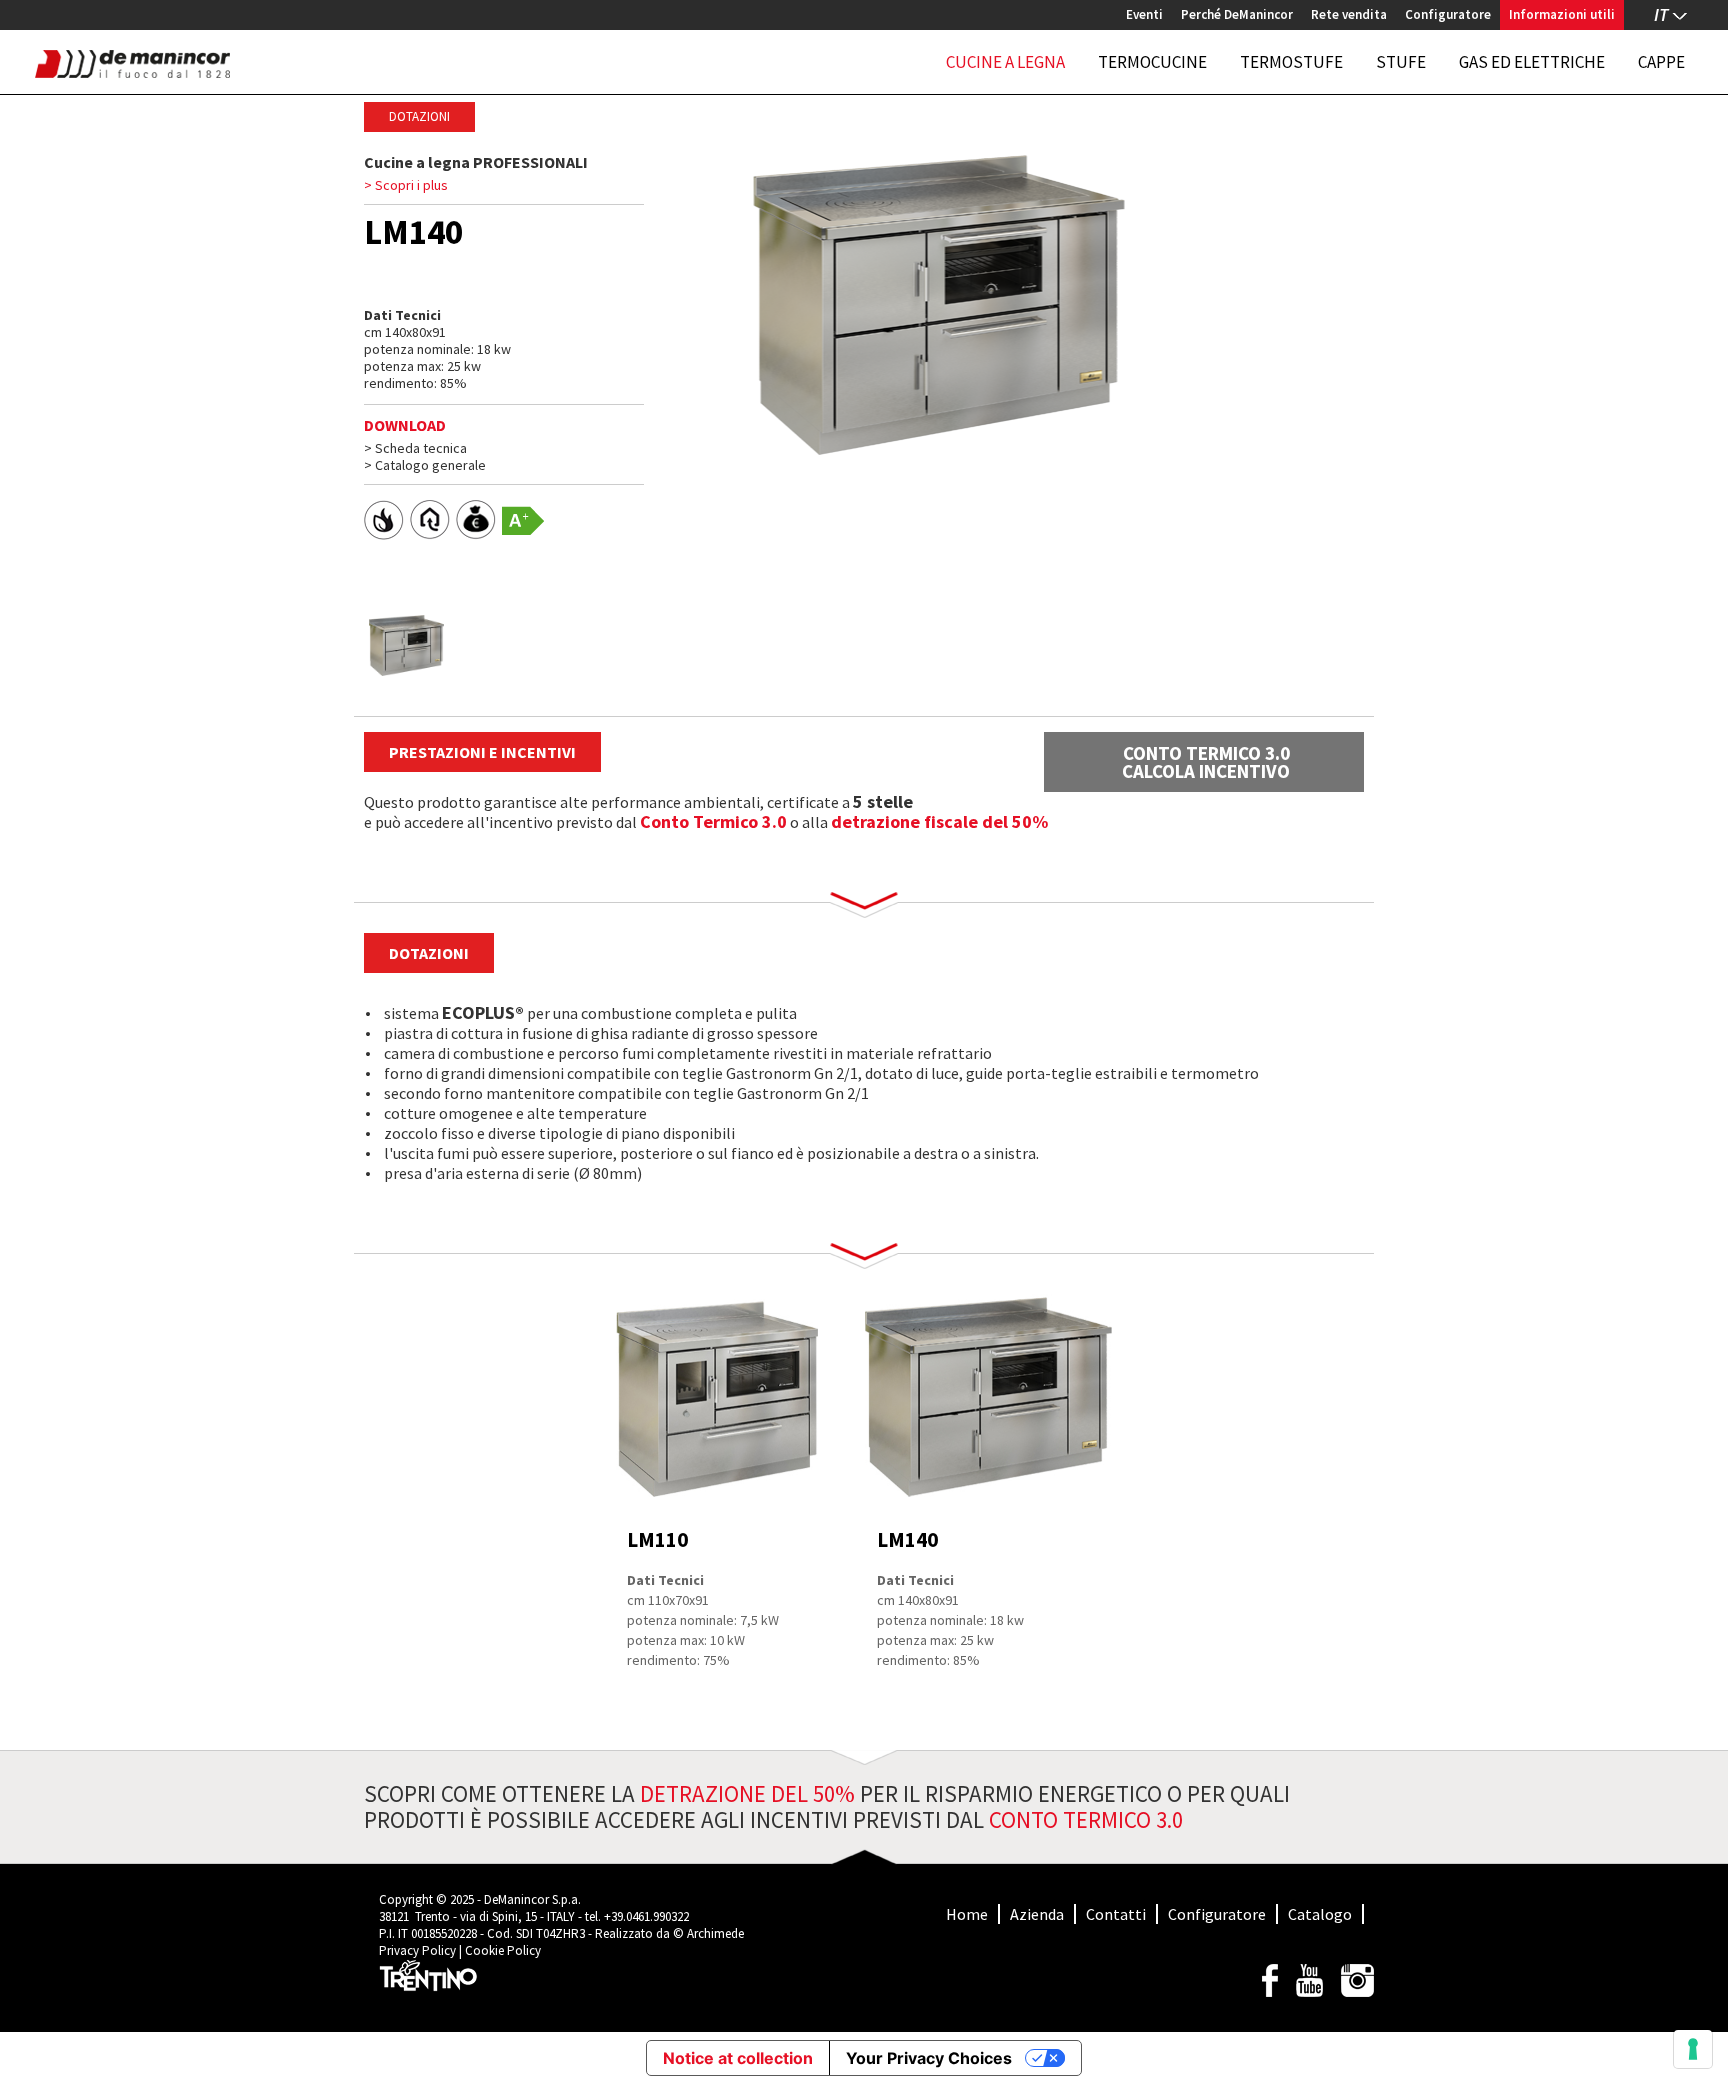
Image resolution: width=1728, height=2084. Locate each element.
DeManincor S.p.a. (532, 1899)
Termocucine (1152, 62)
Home (967, 1914)
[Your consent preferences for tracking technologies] (1693, 2049)
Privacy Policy (417, 1950)
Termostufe (1291, 62)
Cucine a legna (1005, 62)
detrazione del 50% (747, 1793)
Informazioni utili (1562, 14)
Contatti (1116, 1914)
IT (1661, 14)
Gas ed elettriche (1532, 62)
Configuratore (1448, 14)
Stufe (1401, 62)
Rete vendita (1349, 14)
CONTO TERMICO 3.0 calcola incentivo (1206, 762)
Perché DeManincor (1237, 14)
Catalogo (1320, 1914)
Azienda (1037, 1914)
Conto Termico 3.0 (713, 821)
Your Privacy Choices (929, 2058)
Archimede (715, 1933)
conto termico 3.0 (1086, 1819)
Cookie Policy (503, 1950)
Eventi (1144, 14)
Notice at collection (738, 2058)
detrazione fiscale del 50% (939, 821)
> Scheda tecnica (415, 448)
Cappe (1661, 62)
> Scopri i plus (406, 185)
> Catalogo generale (425, 465)
